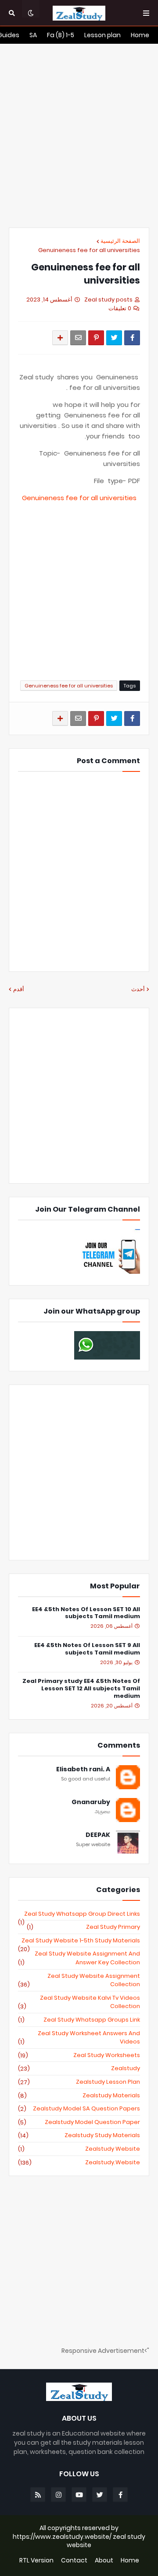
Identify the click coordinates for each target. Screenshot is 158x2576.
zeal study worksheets (79, 2055)
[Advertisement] (79, 136)
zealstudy (79, 2068)
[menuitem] (140, 35)
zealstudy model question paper (79, 2122)
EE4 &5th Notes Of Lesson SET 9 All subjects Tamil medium (87, 1649)
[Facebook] (132, 338)
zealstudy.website (79, 2162)
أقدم (19, 989)
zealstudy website (79, 2149)
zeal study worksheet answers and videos (79, 2038)
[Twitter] (114, 338)
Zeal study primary (83, 1927)
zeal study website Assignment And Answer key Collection (79, 1958)
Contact (74, 2560)
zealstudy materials (79, 2096)
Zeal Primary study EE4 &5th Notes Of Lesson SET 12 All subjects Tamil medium (81, 1689)
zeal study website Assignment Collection (79, 1980)
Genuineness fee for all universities (89, 250)
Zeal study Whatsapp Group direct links (79, 1914)
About (104, 2560)
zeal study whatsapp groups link (79, 2020)
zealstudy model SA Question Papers (79, 2109)
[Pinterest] (96, 338)
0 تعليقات (120, 308)
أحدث (138, 989)
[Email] (78, 338)
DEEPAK (98, 1835)
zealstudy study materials (79, 2135)
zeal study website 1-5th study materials (79, 1941)
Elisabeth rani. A (83, 1769)
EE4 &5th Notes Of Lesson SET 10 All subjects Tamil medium (86, 1613)
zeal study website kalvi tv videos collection (79, 2002)
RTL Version (36, 2560)
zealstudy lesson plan (79, 2082)
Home (130, 2560)
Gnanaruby (91, 1802)
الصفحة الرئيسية (120, 241)
